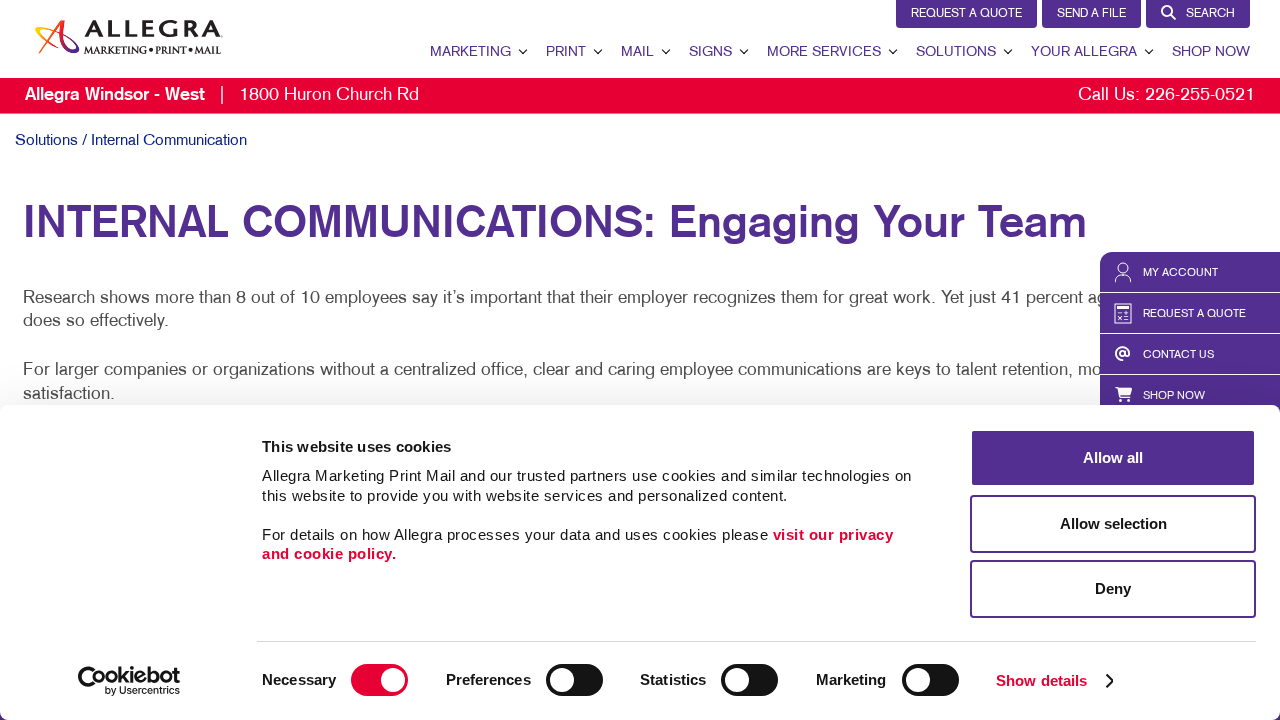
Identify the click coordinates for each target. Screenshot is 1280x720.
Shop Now (1211, 52)
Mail (637, 52)
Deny (1113, 588)
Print (566, 52)
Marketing (470, 52)
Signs (710, 52)
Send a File (1091, 14)
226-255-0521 (1200, 95)
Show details (1041, 680)
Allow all (1113, 457)
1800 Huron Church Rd (222, 95)
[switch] (574, 680)
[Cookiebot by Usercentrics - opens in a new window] (129, 681)
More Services (824, 52)
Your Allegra (1084, 52)
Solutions (956, 52)
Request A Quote (966, 14)
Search (1210, 14)
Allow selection (1113, 523)
